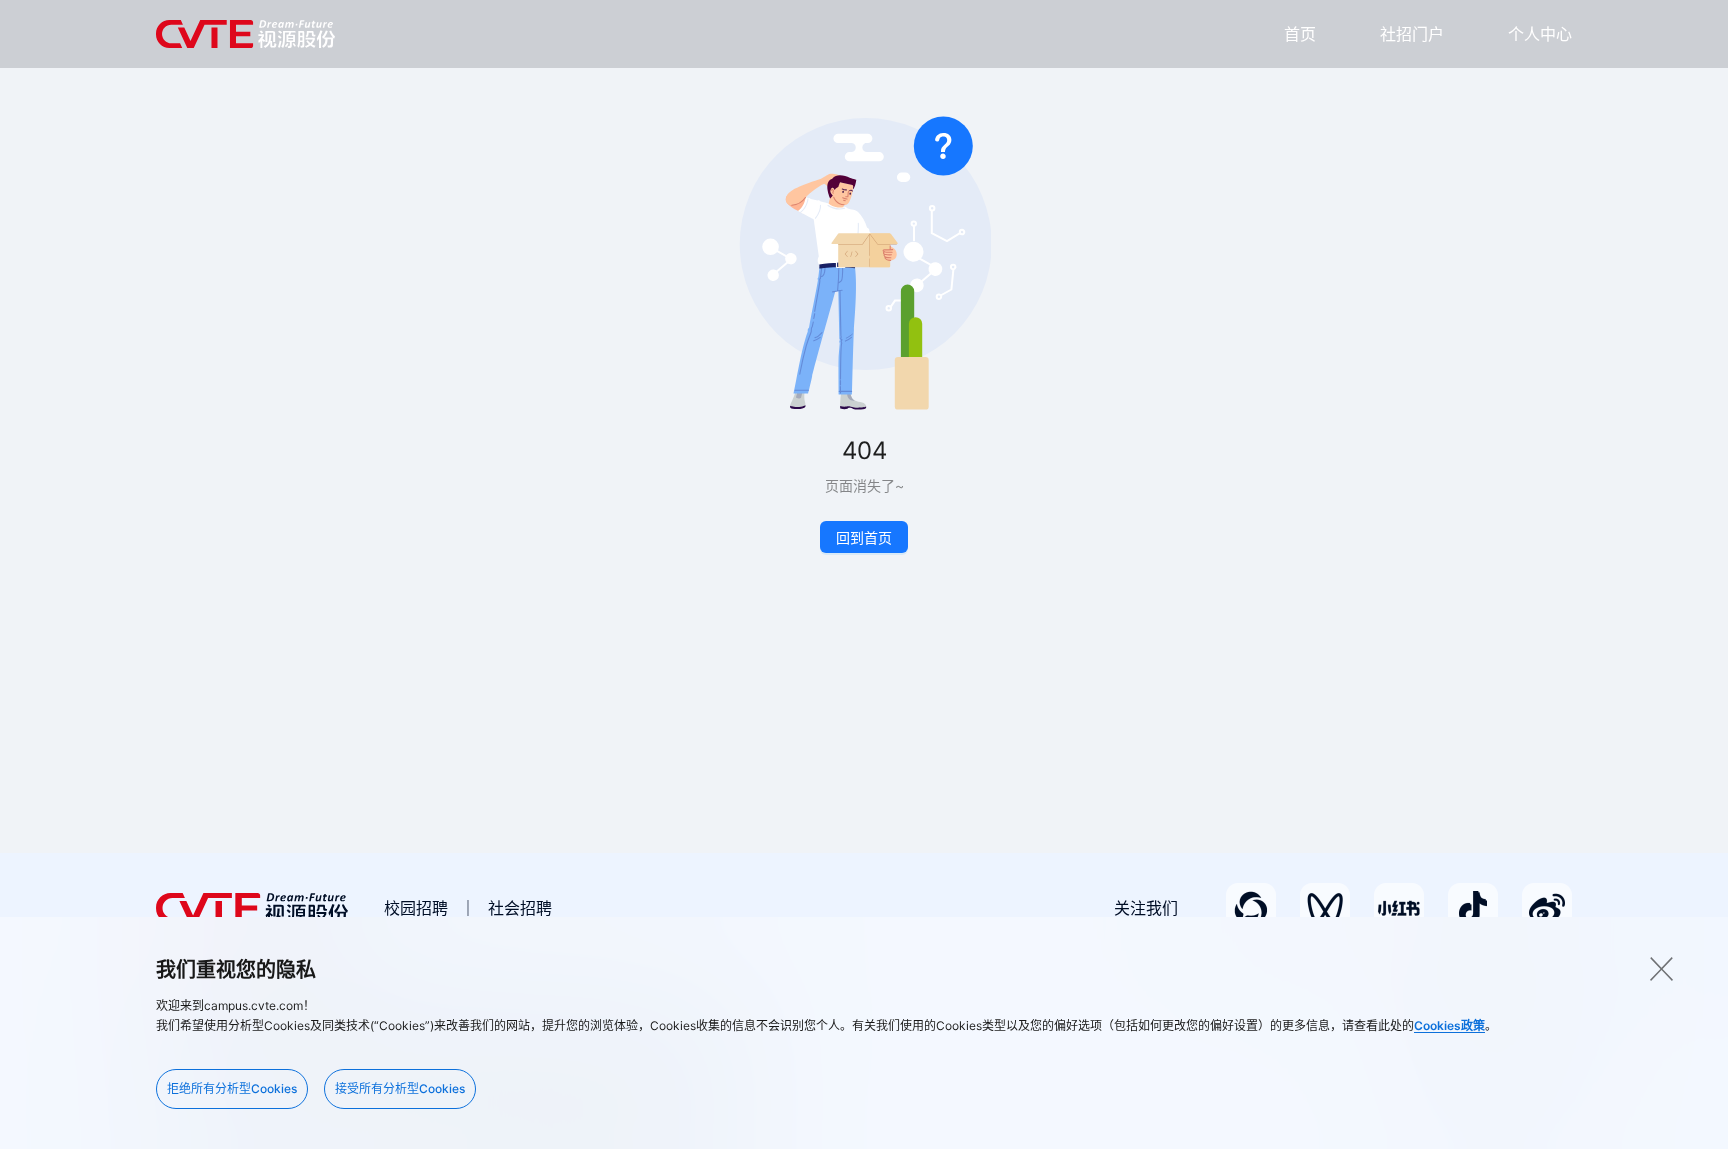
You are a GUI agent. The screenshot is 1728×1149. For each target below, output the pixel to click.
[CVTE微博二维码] (1547, 908)
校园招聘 (416, 908)
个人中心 (1540, 34)
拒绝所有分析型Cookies (232, 1088)
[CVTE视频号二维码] (1325, 908)
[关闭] (1661, 969)
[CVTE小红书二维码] (1399, 908)
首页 (1300, 34)
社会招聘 (520, 908)
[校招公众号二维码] (1251, 908)
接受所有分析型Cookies (400, 1088)
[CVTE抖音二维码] (1473, 908)
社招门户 (1412, 34)
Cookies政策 (1449, 1025)
